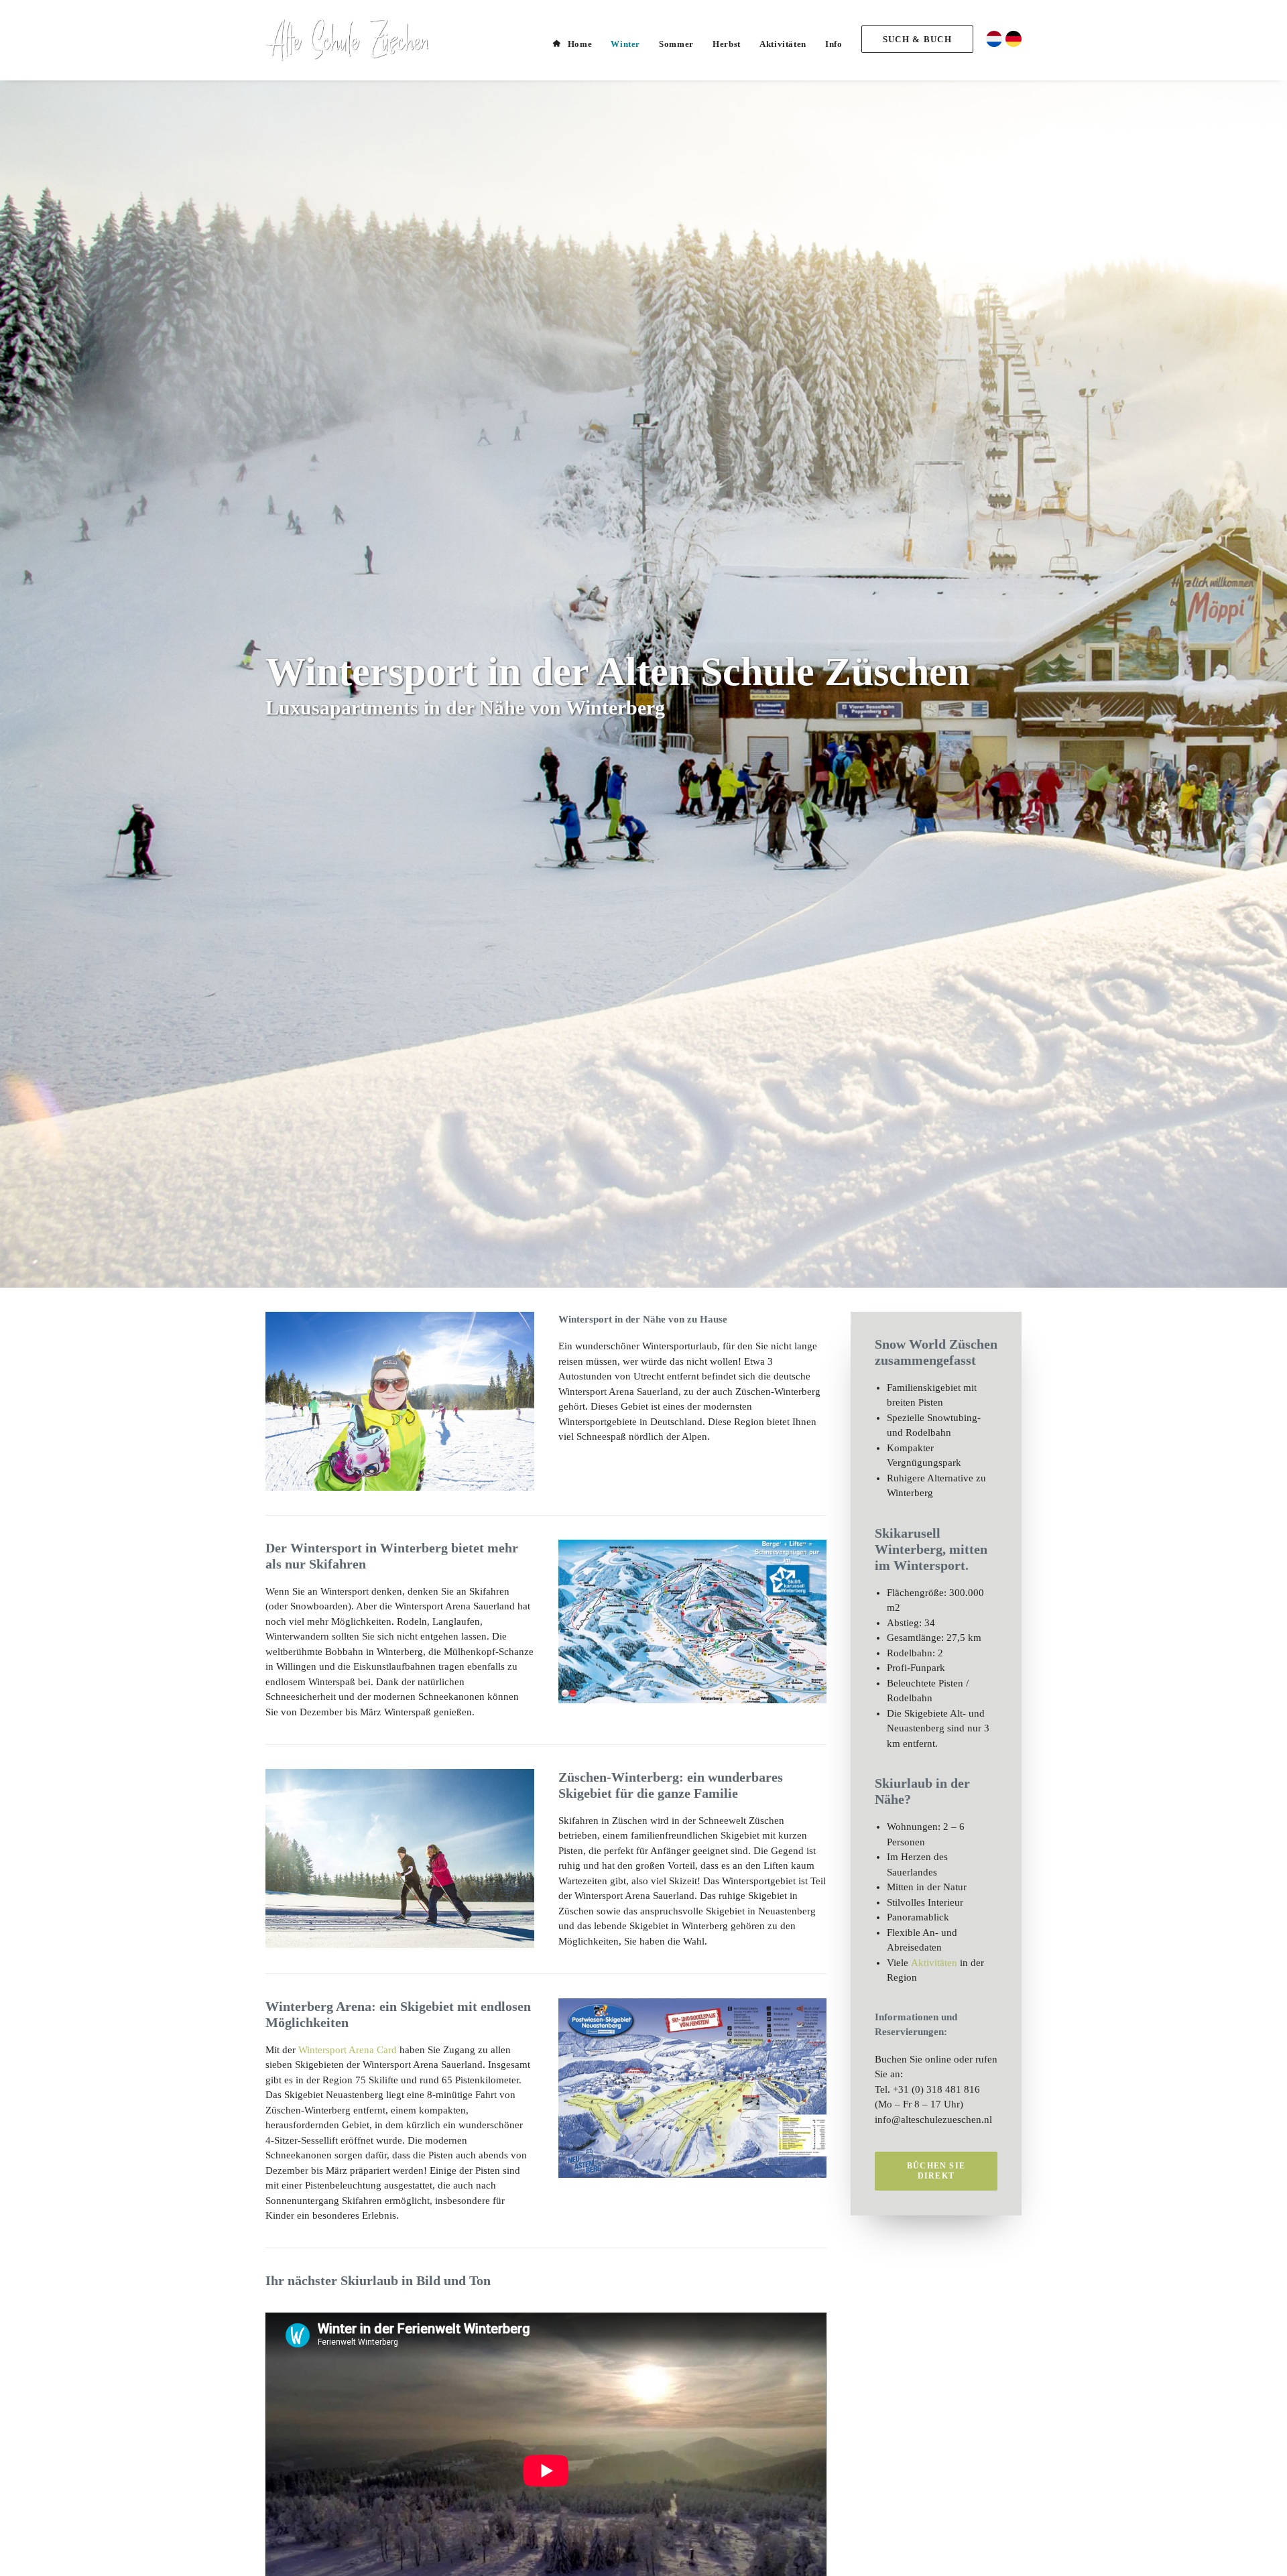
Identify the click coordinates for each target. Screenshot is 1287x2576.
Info (834, 44)
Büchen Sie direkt (937, 2171)
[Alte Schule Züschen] (347, 40)
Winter (625, 44)
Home (580, 44)
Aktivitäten (783, 44)
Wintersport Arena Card (348, 2050)
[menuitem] (577, 44)
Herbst (727, 44)
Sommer (676, 44)
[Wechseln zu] (992, 37)
